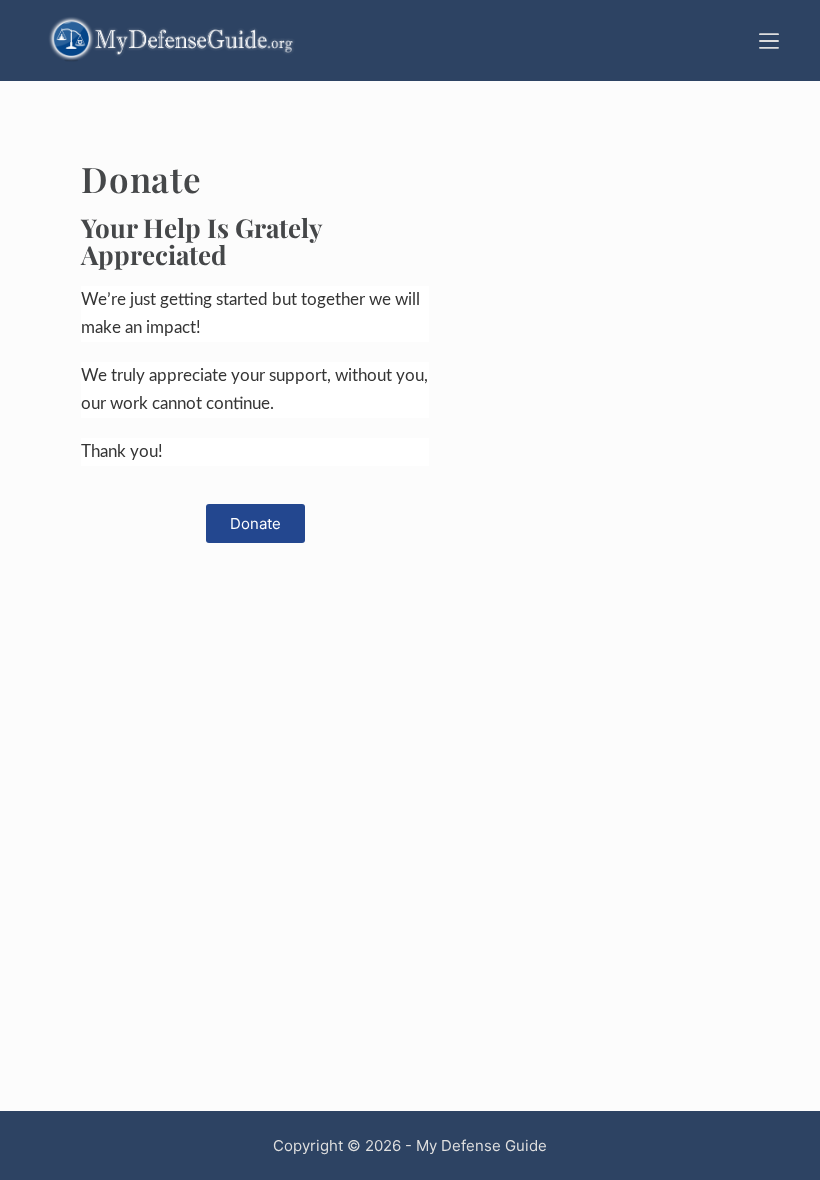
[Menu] (769, 41)
